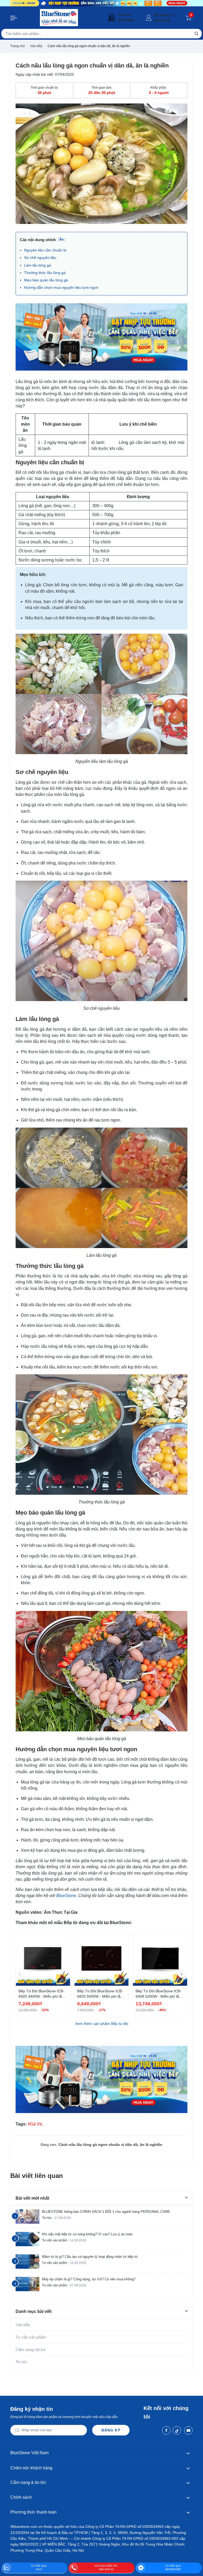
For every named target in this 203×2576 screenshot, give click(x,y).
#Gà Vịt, (35, 2124)
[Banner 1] (101, 3)
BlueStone (66, 1896)
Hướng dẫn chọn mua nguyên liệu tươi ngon (61, 287)
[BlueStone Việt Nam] (59, 18)
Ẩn (61, 239)
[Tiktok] (177, 2430)
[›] (182, 1974)
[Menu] (14, 18)
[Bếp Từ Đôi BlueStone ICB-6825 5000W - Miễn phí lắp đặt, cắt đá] (102, 1959)
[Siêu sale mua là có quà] (101, 336)
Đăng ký (111, 2430)
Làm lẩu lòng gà (38, 265)
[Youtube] (188, 2430)
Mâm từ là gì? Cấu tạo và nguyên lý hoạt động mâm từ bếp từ (90, 2257)
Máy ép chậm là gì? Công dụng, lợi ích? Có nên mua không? (89, 2279)
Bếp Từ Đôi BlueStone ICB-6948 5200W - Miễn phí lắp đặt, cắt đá (158, 1994)
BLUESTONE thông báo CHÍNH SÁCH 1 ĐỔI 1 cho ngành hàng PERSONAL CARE (106, 2212)
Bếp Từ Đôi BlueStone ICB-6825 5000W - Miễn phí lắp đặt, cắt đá (100, 1994)
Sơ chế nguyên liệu (40, 258)
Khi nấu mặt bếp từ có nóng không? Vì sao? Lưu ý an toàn (87, 2234)
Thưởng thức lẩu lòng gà (45, 273)
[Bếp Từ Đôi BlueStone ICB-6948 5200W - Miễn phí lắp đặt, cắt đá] (160, 1959)
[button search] (196, 34)
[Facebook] (166, 2430)
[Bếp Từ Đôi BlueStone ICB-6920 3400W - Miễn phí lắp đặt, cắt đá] (43, 1959)
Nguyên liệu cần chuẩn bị (45, 250)
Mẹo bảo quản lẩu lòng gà (46, 280)
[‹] (20, 1974)
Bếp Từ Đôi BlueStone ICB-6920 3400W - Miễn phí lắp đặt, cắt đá (41, 1994)
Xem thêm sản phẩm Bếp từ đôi (102, 2024)
